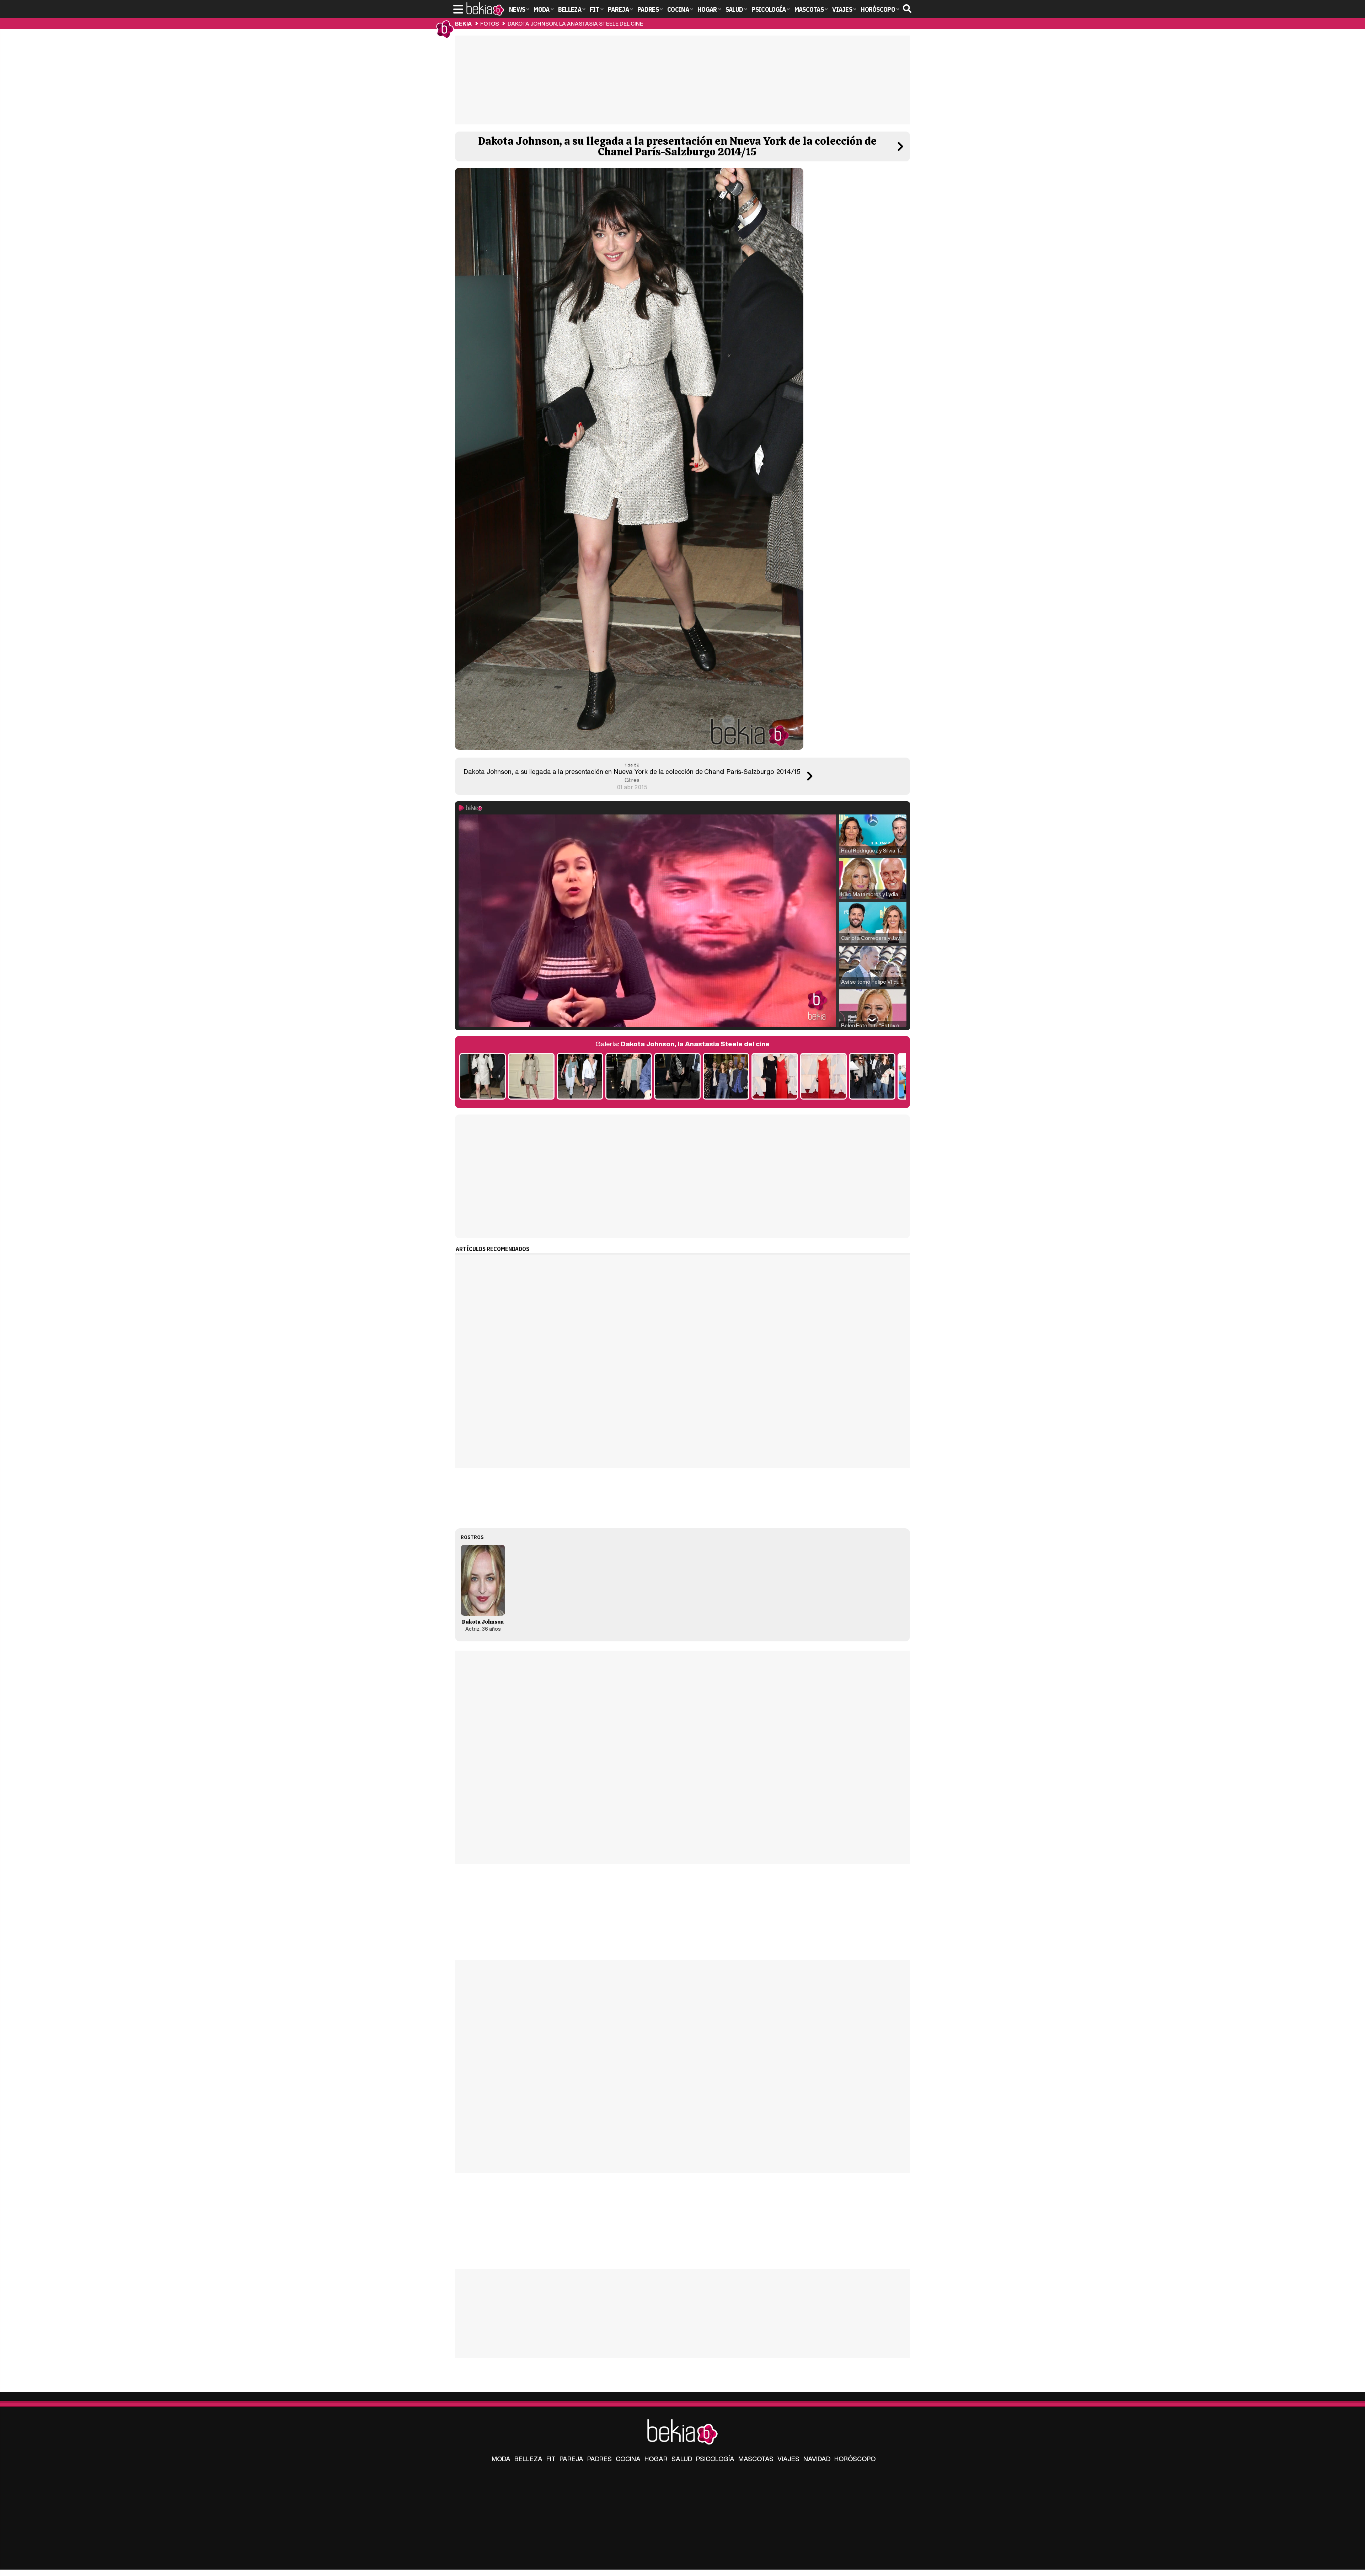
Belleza (528, 2459)
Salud (682, 2459)
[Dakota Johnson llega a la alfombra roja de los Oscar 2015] (823, 1077)
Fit (551, 2459)
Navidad (817, 2459)
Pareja (571, 2459)
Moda (501, 2459)
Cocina (628, 2459)
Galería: (682, 1044)
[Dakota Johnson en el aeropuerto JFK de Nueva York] (629, 1077)
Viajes (788, 2459)
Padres (599, 2459)
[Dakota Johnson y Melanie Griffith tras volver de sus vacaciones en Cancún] (580, 1077)
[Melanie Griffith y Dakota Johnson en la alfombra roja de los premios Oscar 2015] (775, 1077)
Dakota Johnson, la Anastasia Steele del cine (575, 23)
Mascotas (756, 2459)
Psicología (715, 2459)
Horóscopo (855, 2459)
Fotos (489, 23)
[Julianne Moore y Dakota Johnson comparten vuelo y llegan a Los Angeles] (872, 1077)
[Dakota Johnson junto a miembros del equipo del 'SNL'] (726, 1077)
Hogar (656, 2459)
